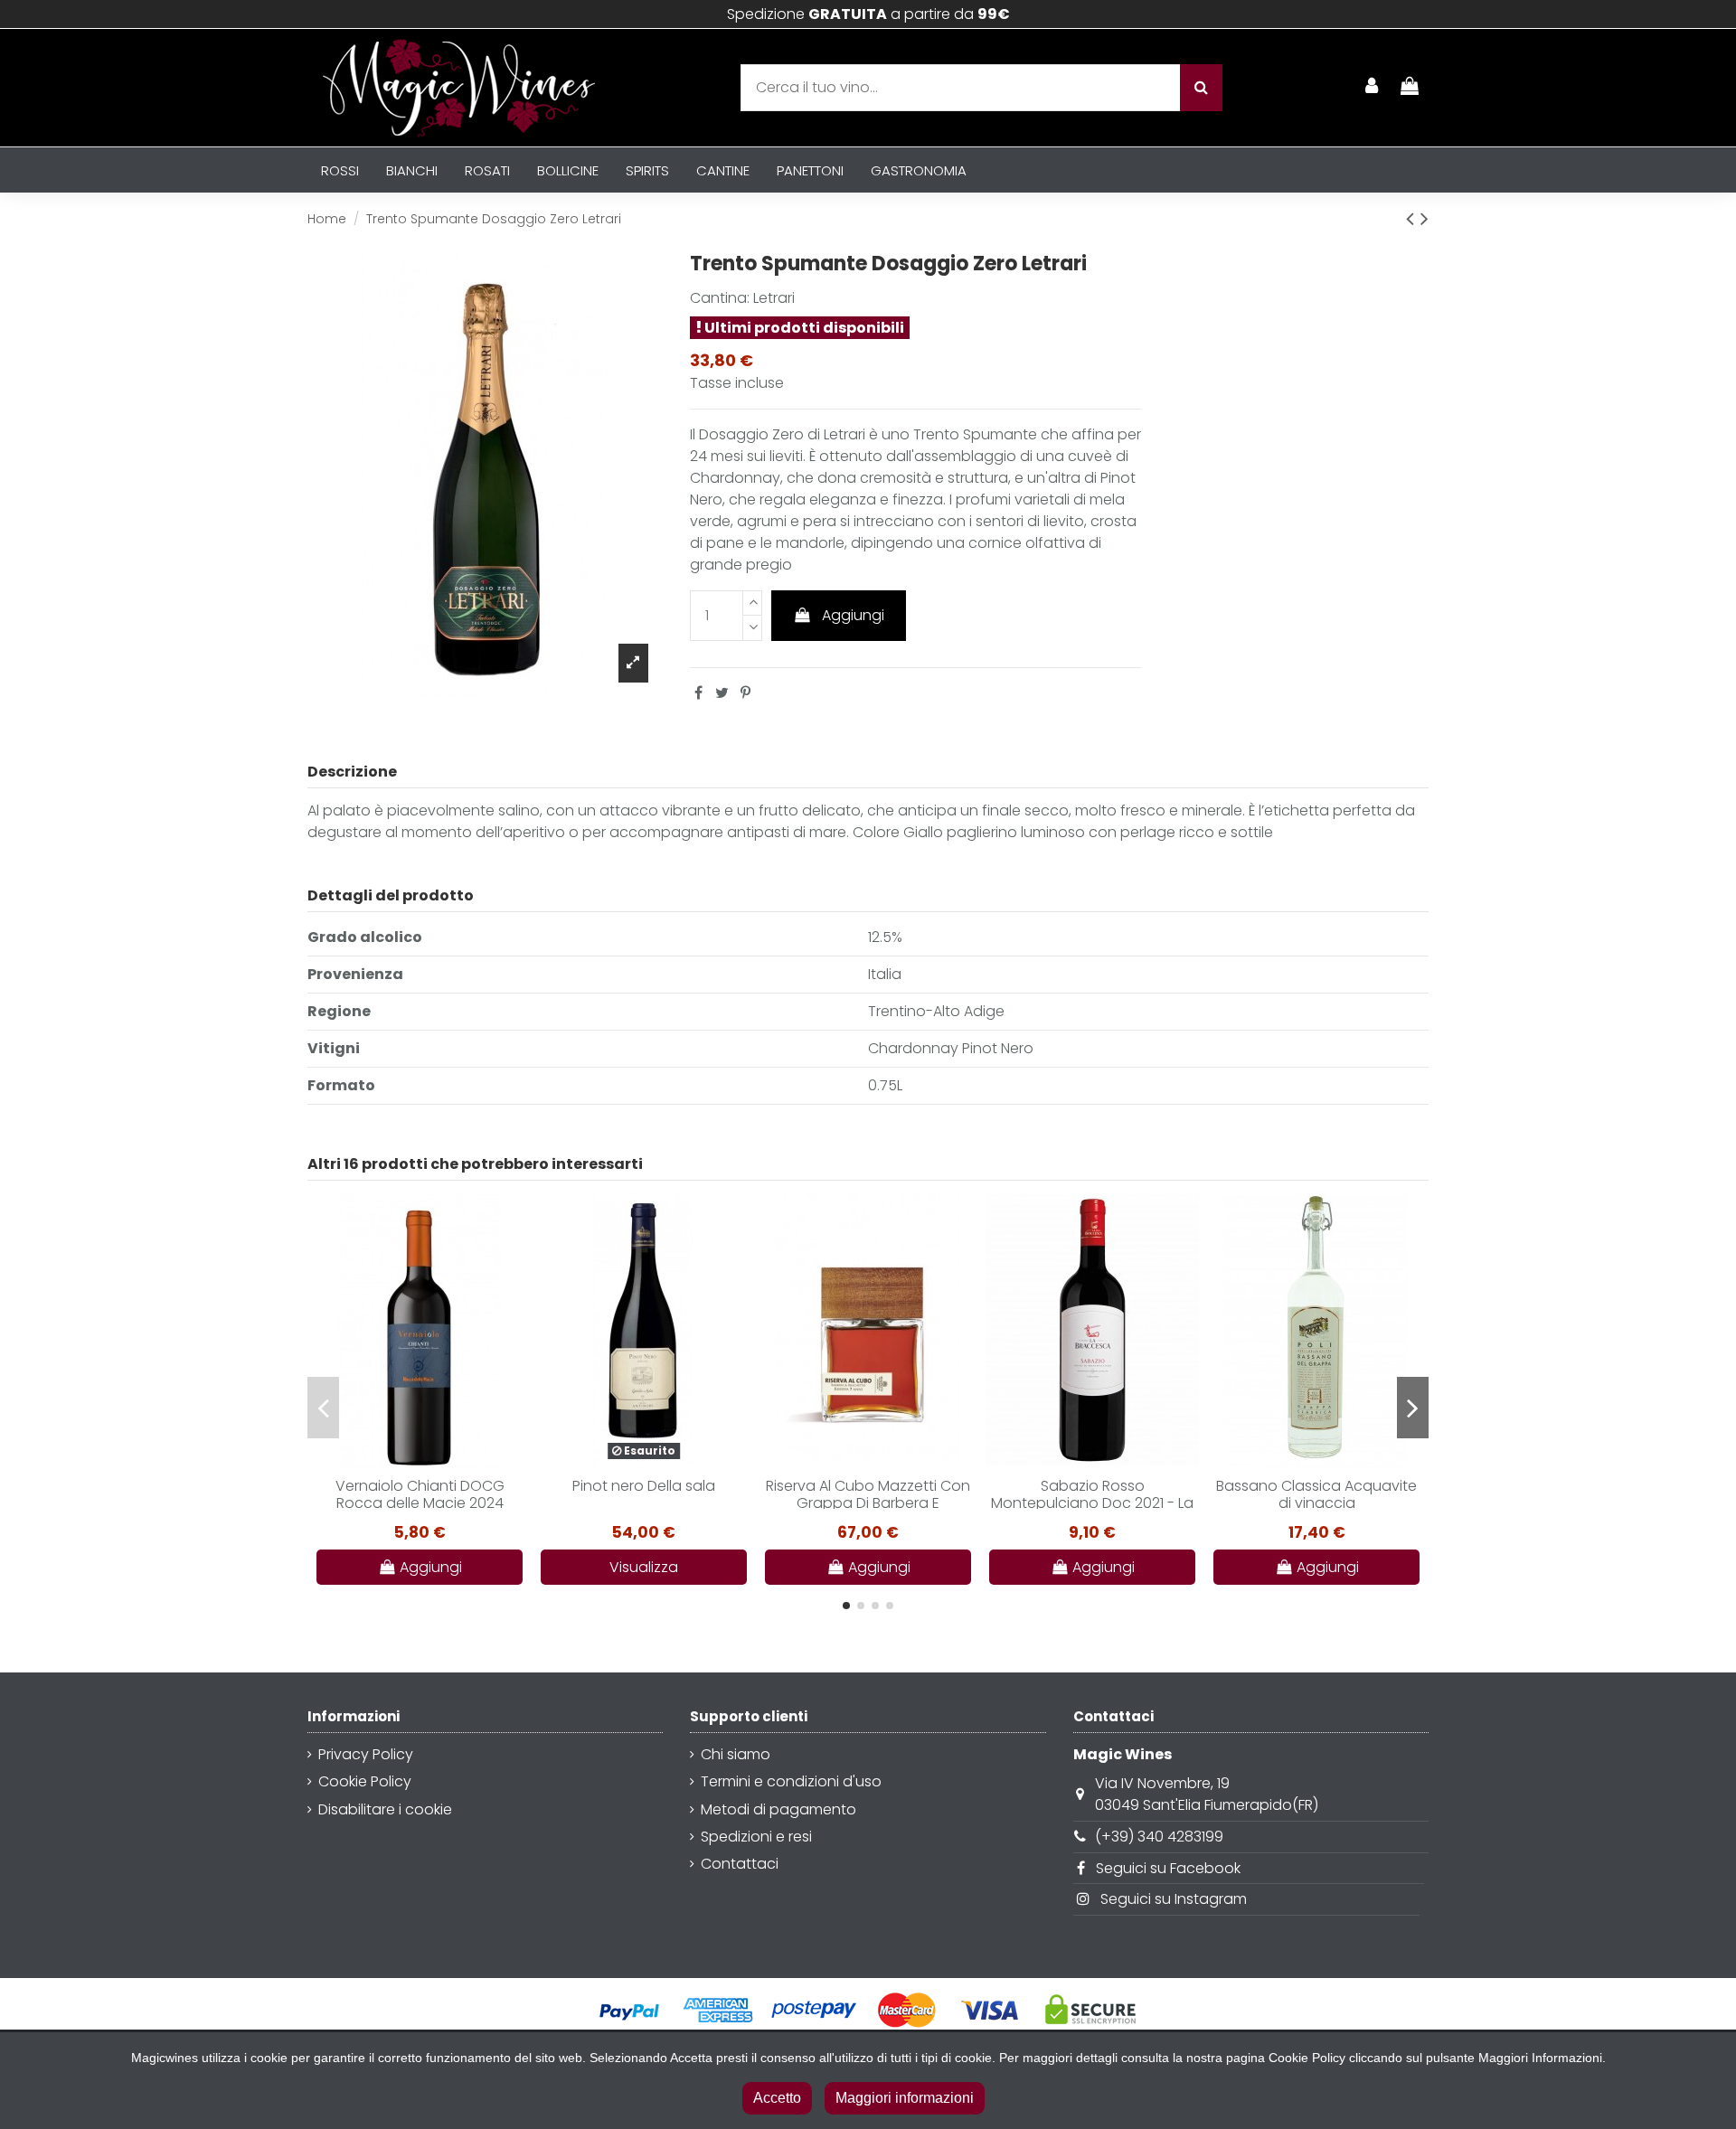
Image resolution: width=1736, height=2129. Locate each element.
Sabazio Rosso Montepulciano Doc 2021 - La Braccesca (1092, 1503)
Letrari (774, 298)
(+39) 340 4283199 (1159, 1837)
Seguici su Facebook (1168, 1868)
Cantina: (720, 298)
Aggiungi (853, 615)
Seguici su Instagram (1174, 1899)
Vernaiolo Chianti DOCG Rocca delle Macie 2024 (420, 1494)
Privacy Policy (366, 1754)
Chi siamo (736, 1754)
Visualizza (644, 1567)
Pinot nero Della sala (644, 1486)
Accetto (777, 2098)
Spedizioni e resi (756, 1837)
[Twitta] (722, 693)
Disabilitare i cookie (385, 1809)
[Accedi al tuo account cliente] (1373, 88)
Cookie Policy (365, 1781)
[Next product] (1425, 218)
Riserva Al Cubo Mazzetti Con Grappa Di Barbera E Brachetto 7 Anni (868, 1503)
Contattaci (740, 1864)
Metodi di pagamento (778, 1809)
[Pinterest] (745, 693)
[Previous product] (1413, 218)
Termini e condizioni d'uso (791, 1781)
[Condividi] (698, 693)
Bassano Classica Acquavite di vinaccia (1316, 1494)
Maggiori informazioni (905, 2098)
